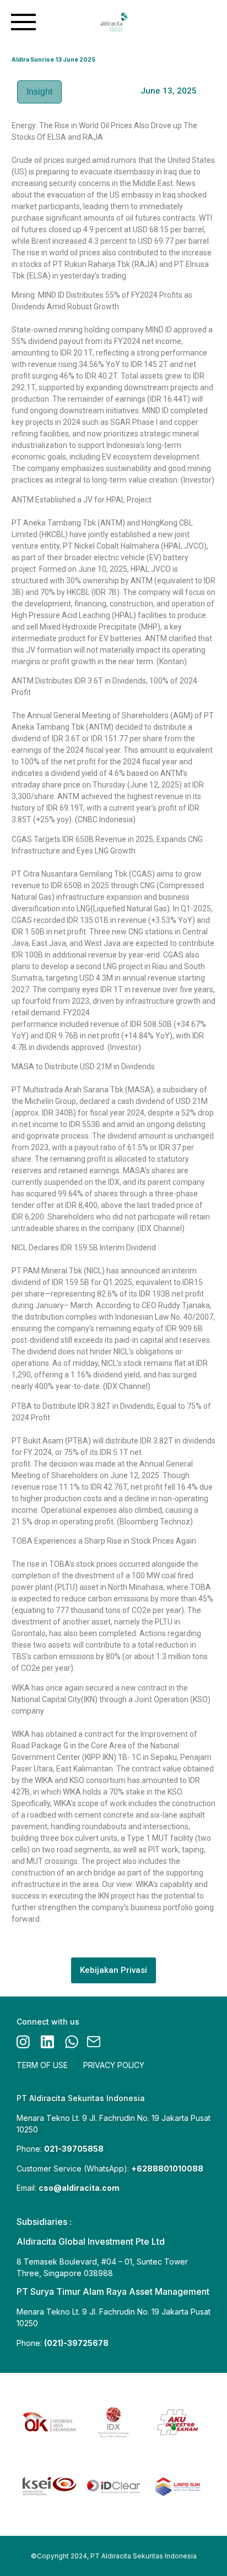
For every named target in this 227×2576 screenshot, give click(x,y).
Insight (39, 92)
